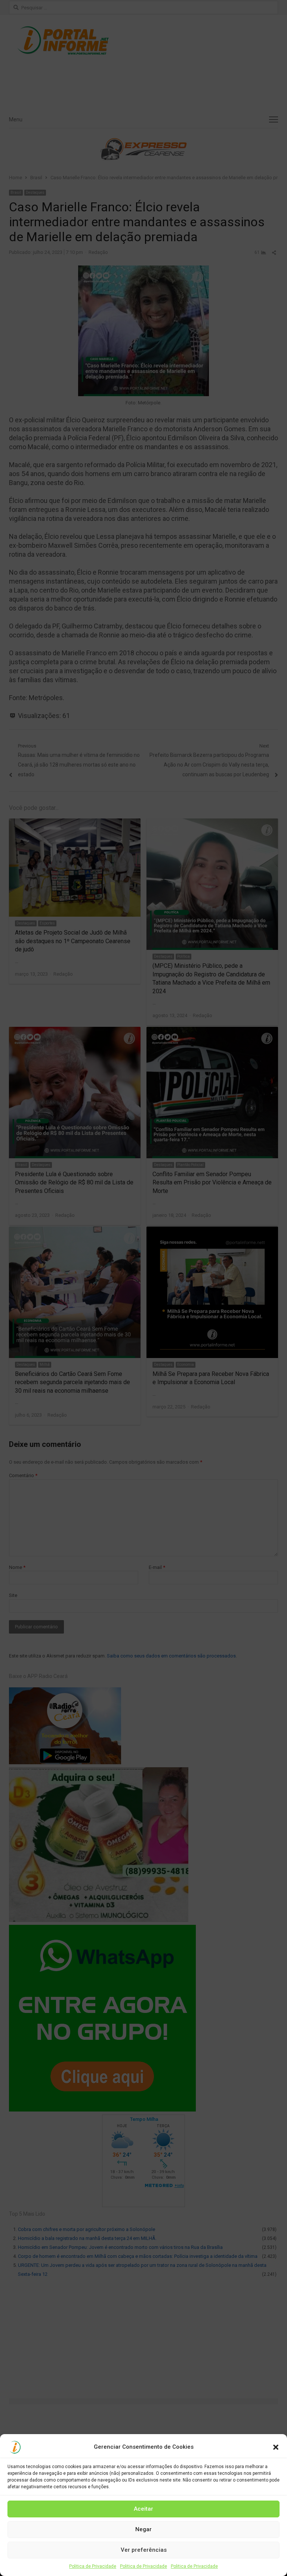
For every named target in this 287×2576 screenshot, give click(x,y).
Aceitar (143, 2509)
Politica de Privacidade (93, 2566)
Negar (143, 2529)
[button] (276, 2447)
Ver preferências (144, 2550)
